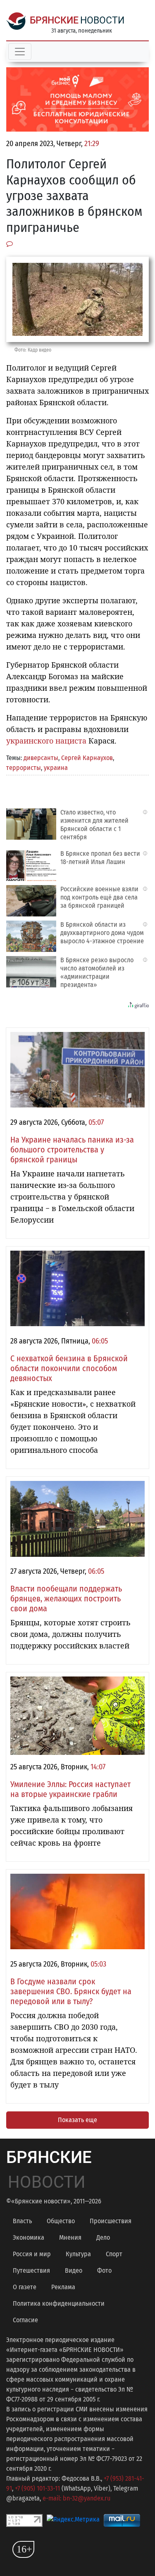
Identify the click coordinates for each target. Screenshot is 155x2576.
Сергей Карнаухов (87, 758)
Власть (22, 2221)
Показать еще (77, 2120)
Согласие (25, 2320)
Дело (103, 2237)
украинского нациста (46, 741)
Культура (78, 2254)
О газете (25, 2287)
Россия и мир (32, 2254)
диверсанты (41, 758)
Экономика (29, 2237)
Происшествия (111, 2221)
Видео (74, 2270)
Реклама (63, 2287)
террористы (24, 768)
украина (56, 768)
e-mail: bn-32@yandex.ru (76, 2498)
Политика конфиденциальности (59, 2303)
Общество (61, 2221)
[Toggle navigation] (20, 52)
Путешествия (31, 2270)
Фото (104, 2270)
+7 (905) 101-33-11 (37, 2488)
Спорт (114, 2254)
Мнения (70, 2237)
